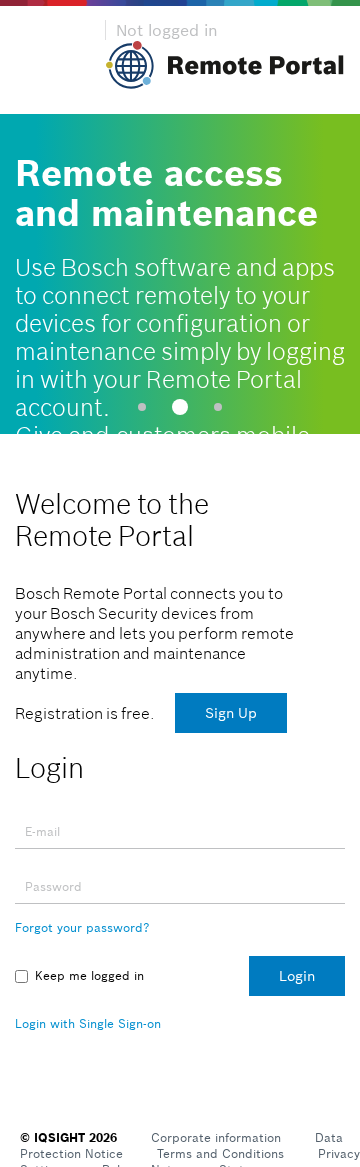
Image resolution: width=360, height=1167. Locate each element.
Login (297, 976)
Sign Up (231, 713)
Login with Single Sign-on (88, 1023)
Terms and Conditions (220, 1153)
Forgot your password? (82, 927)
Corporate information (216, 1137)
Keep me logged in (89, 975)
